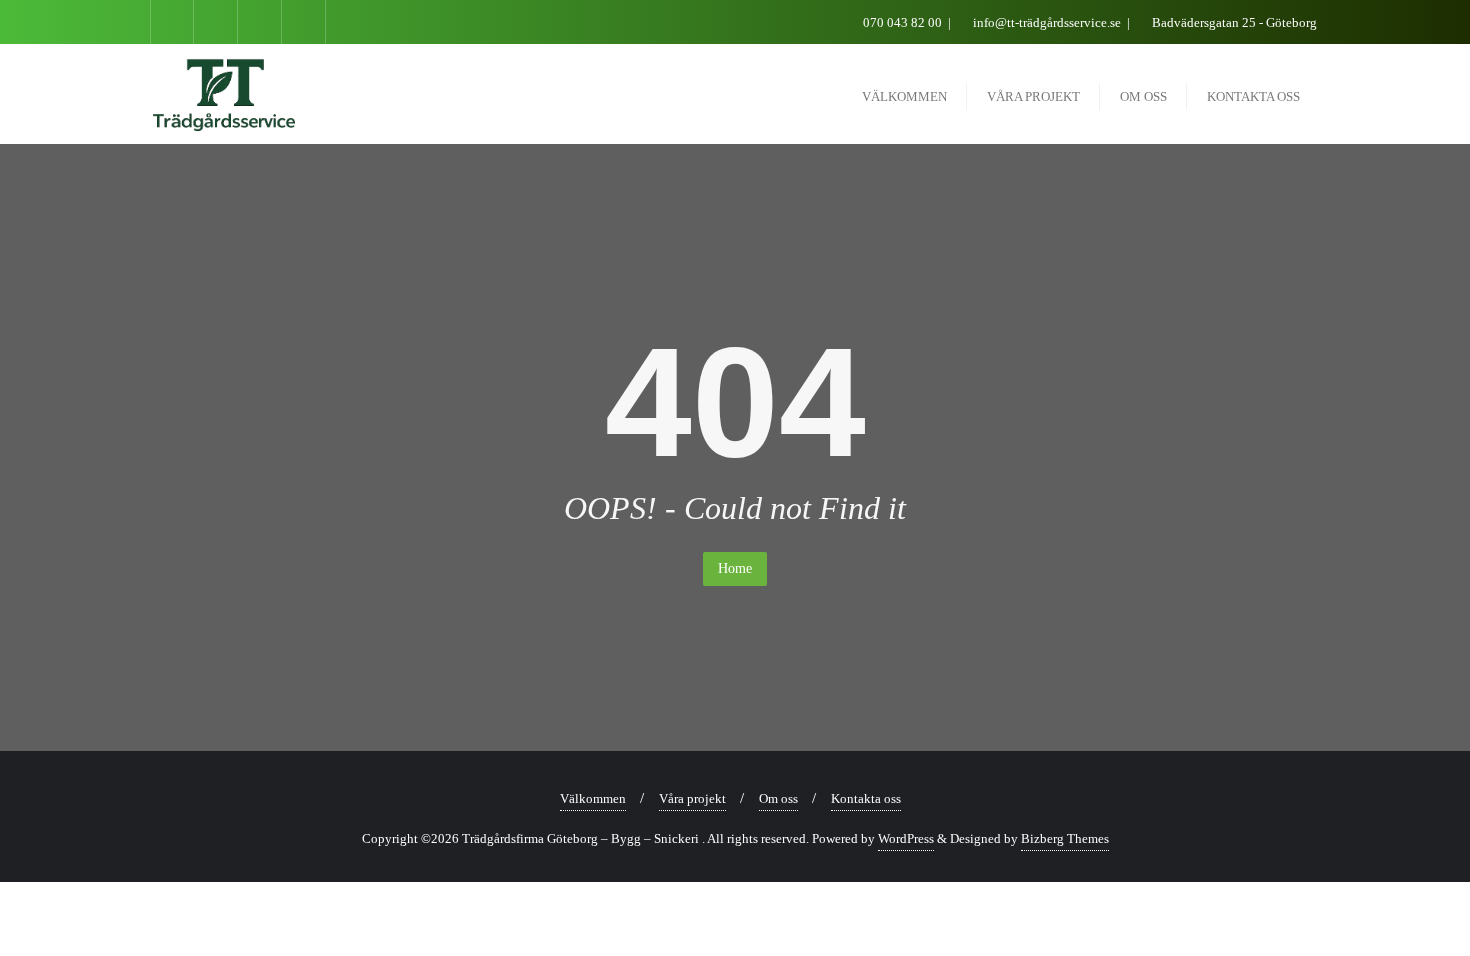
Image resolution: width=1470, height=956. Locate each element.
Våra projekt (692, 798)
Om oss (778, 798)
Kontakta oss (866, 798)
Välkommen (593, 798)
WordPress (906, 838)
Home (735, 568)
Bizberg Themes (1065, 838)
